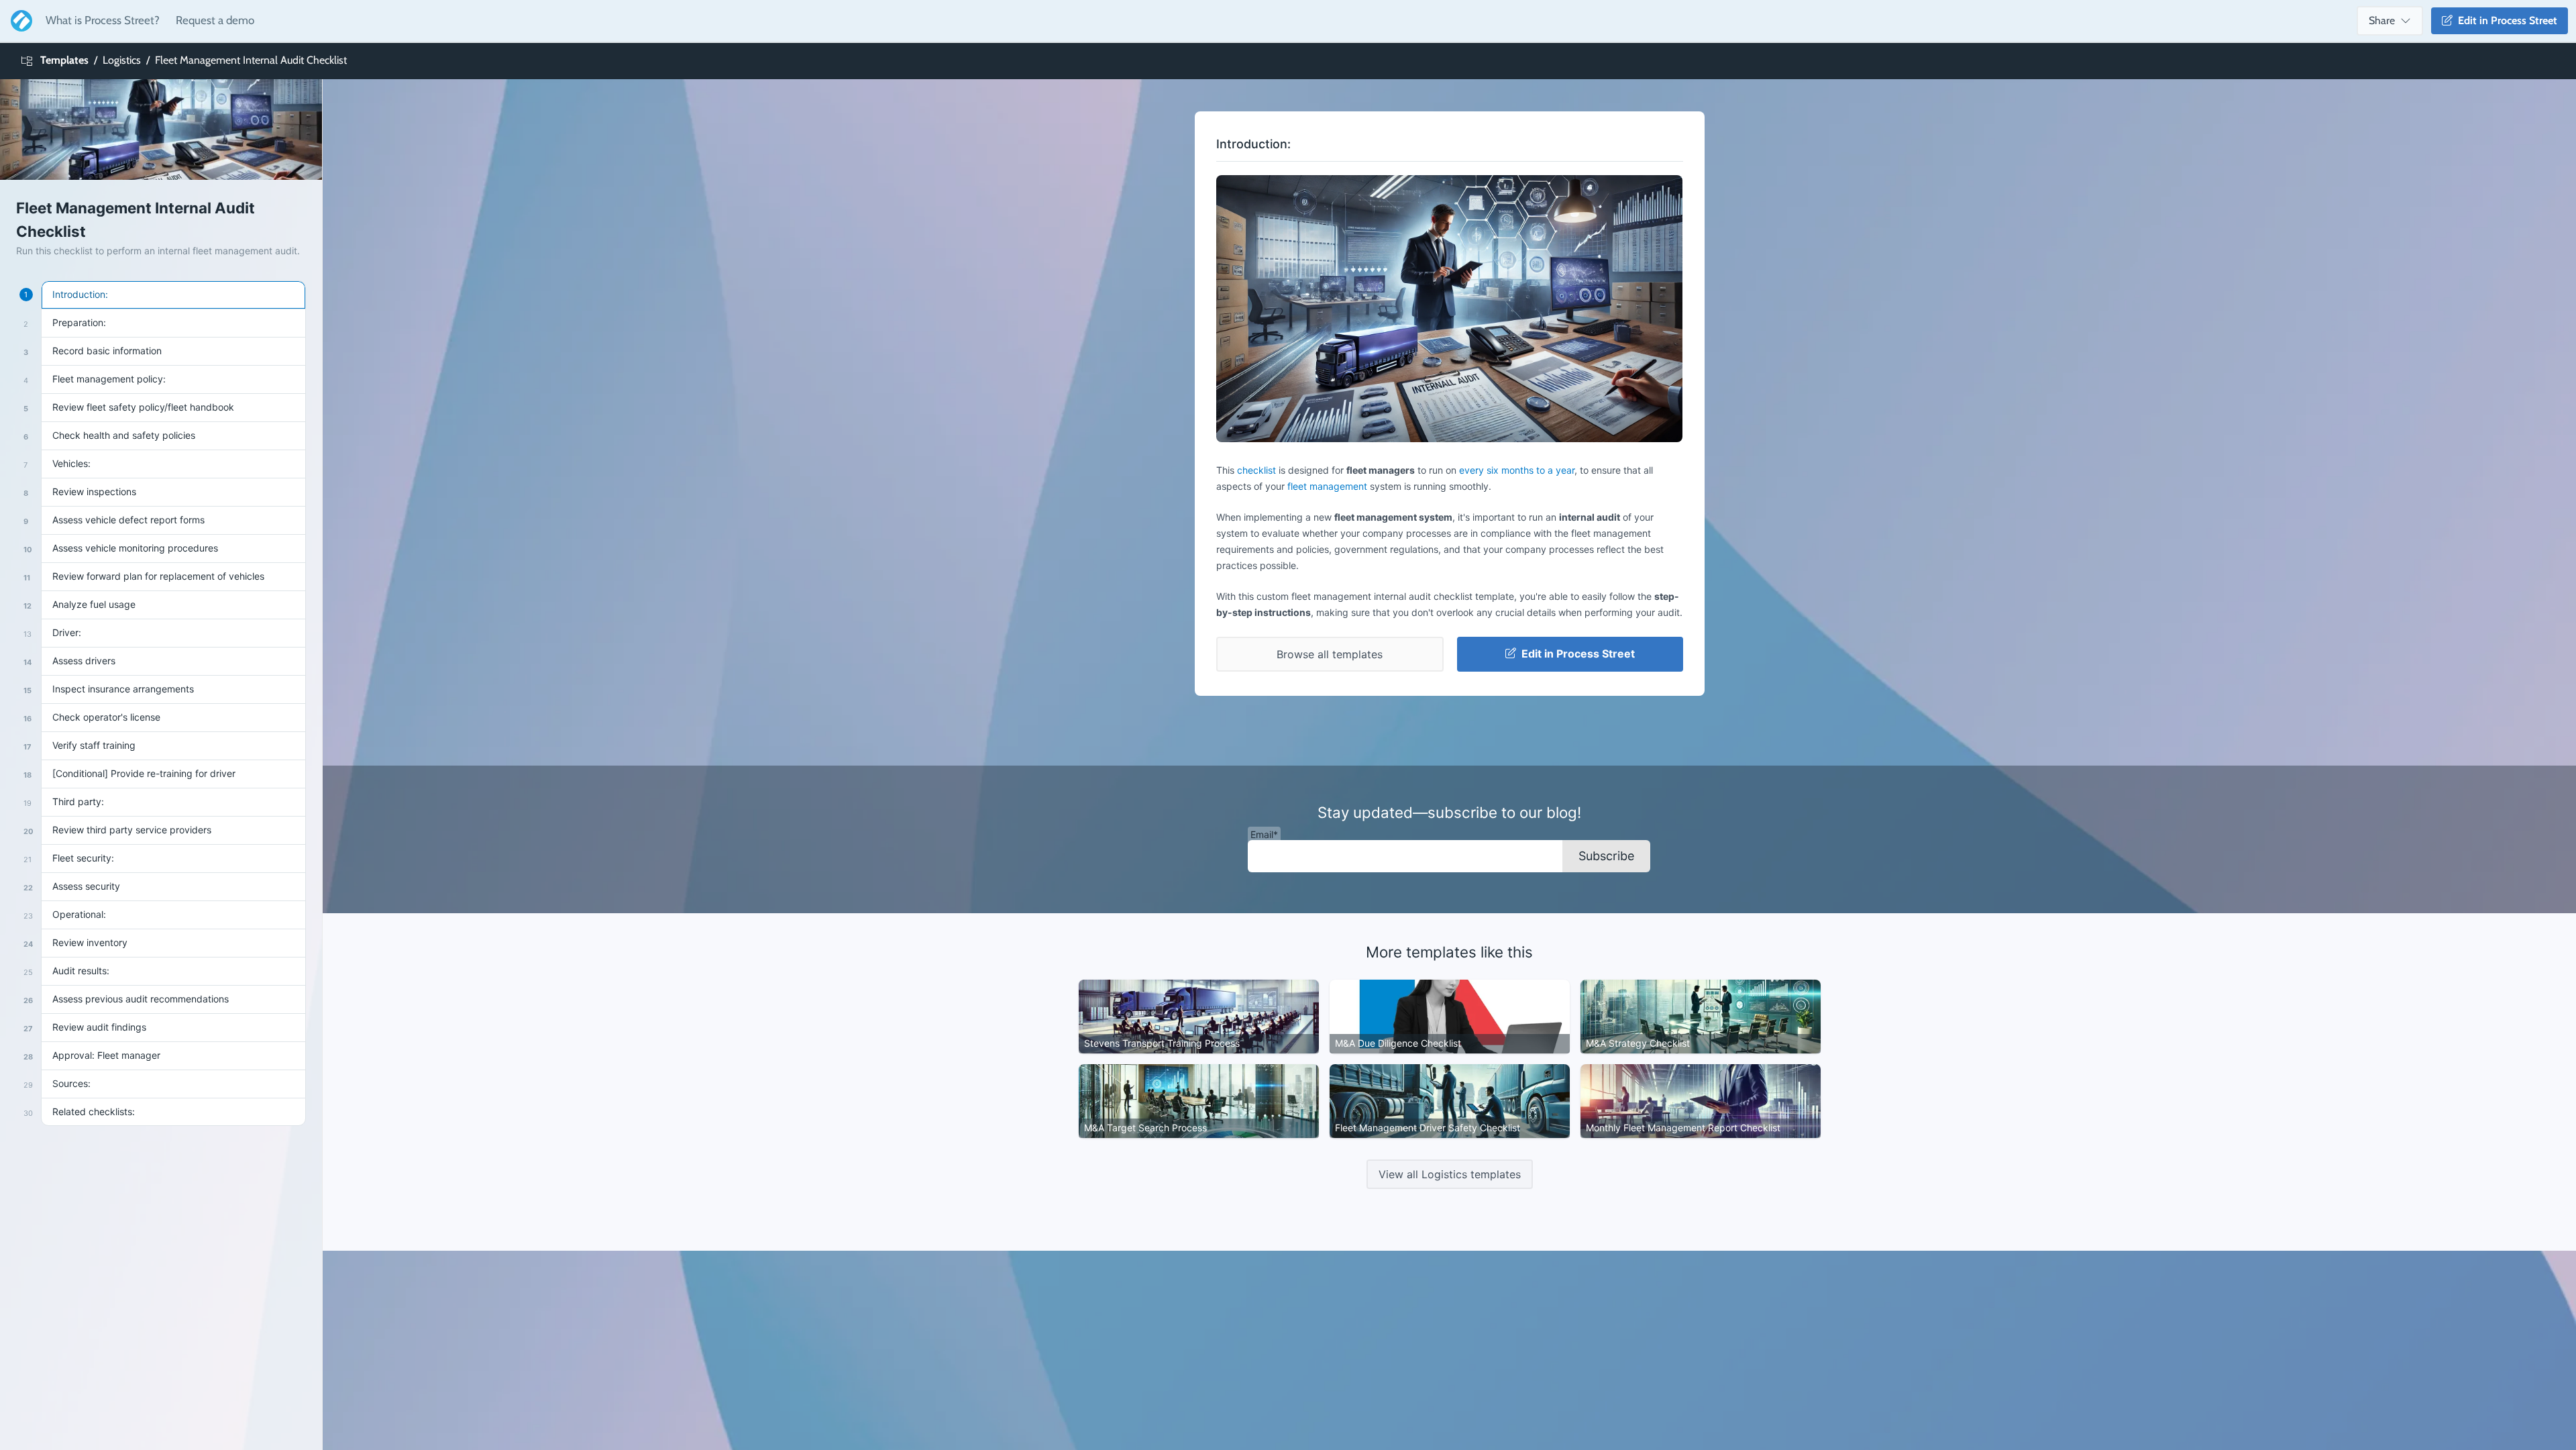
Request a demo (215, 20)
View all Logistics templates (1450, 1174)
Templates (64, 60)
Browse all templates (1330, 654)
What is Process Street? (103, 20)
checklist (1256, 470)
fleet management (1327, 486)
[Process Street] (19, 21)
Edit (2505, 20)
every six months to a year (1517, 470)
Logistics (122, 60)
